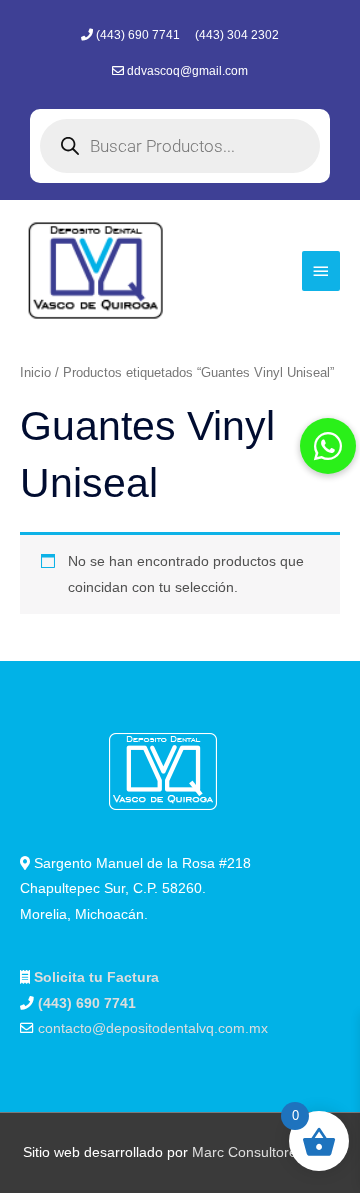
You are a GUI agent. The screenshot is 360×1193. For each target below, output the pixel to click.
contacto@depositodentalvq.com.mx (153, 1028)
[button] (328, 446)
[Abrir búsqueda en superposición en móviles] (180, 146)
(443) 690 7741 (139, 35)
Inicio (35, 373)
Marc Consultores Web (264, 1152)
